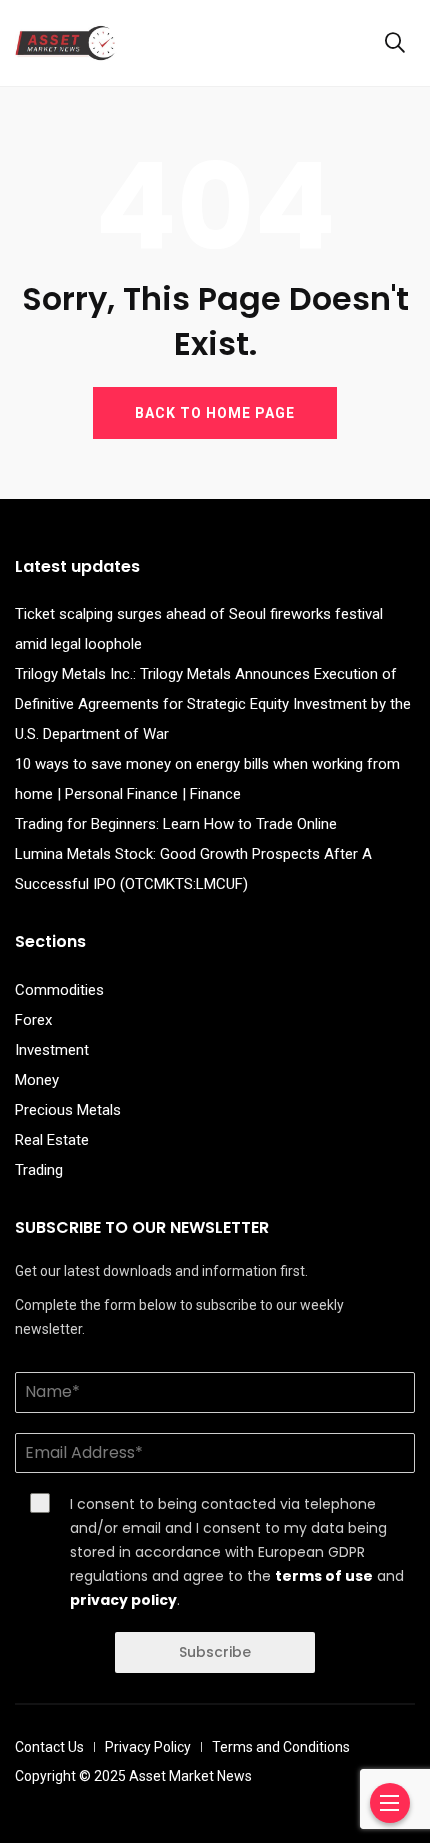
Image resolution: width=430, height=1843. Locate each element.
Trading (39, 1170)
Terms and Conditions (281, 1747)
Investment (52, 1050)
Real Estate (52, 1140)
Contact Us (49, 1747)
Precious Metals (68, 1110)
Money (37, 1080)
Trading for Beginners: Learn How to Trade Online (176, 824)
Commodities (59, 990)
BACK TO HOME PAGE (215, 413)
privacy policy (123, 1600)
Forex (33, 1020)
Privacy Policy (148, 1747)
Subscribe (215, 1652)
